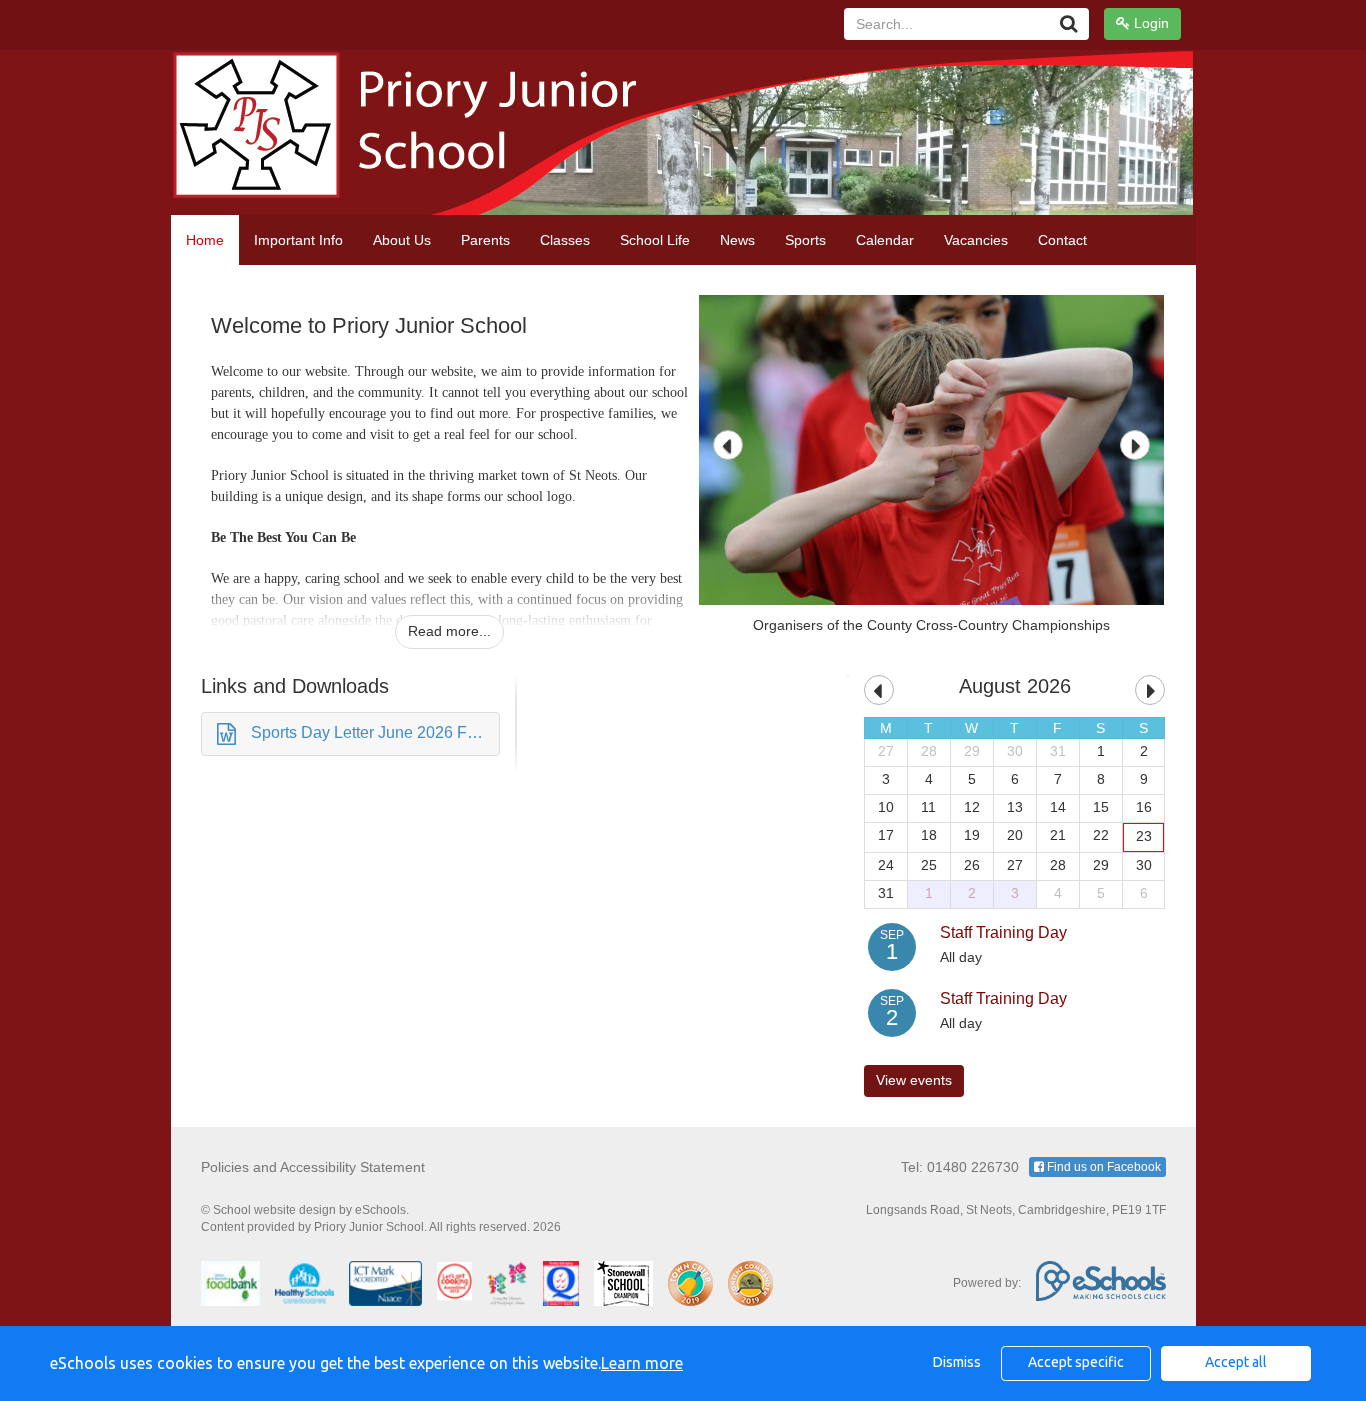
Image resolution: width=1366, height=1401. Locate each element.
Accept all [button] (1236, 1362)
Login (1149, 23)
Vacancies (976, 240)
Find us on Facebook (1102, 1167)
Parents (485, 240)
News (737, 240)
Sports (805, 240)
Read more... (449, 631)
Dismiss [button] (957, 1362)
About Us (402, 240)
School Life (655, 240)
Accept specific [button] (1076, 1362)
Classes (565, 240)
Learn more (642, 1363)
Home (205, 240)
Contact (1062, 240)
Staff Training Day (1003, 932)
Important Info (298, 240)
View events (914, 1080)
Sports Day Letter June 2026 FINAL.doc (376, 732)
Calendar (885, 240)
